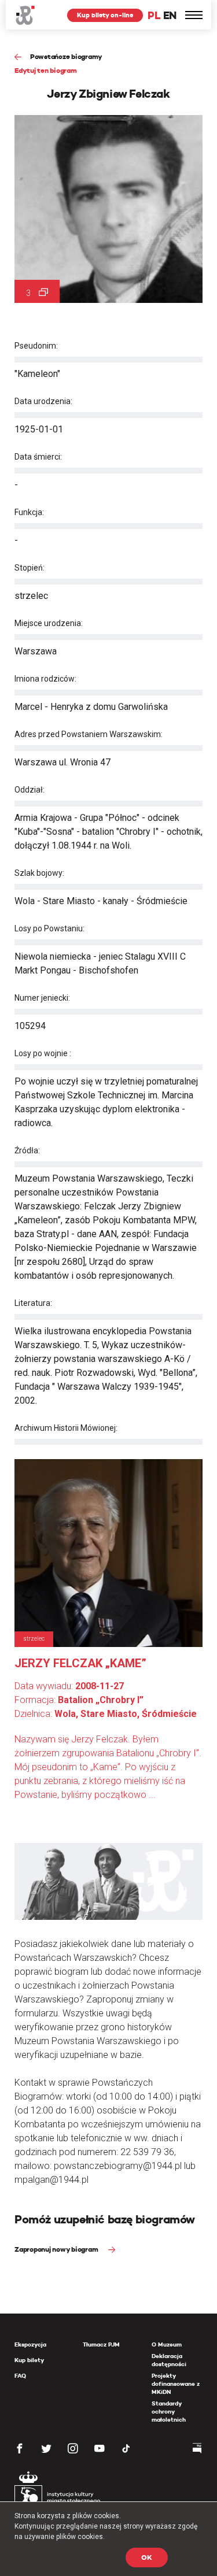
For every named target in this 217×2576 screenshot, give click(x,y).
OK (147, 2557)
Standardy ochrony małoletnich (169, 2412)
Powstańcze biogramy (66, 56)
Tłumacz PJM (101, 2344)
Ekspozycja (30, 2344)
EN (170, 15)
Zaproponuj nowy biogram (57, 2249)
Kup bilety (29, 2360)
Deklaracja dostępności (169, 2360)
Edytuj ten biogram (46, 70)
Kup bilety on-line (105, 15)
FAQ (20, 2376)
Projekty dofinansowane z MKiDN (176, 2384)
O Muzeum (167, 2344)
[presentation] (8, 1167)
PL (154, 15)
